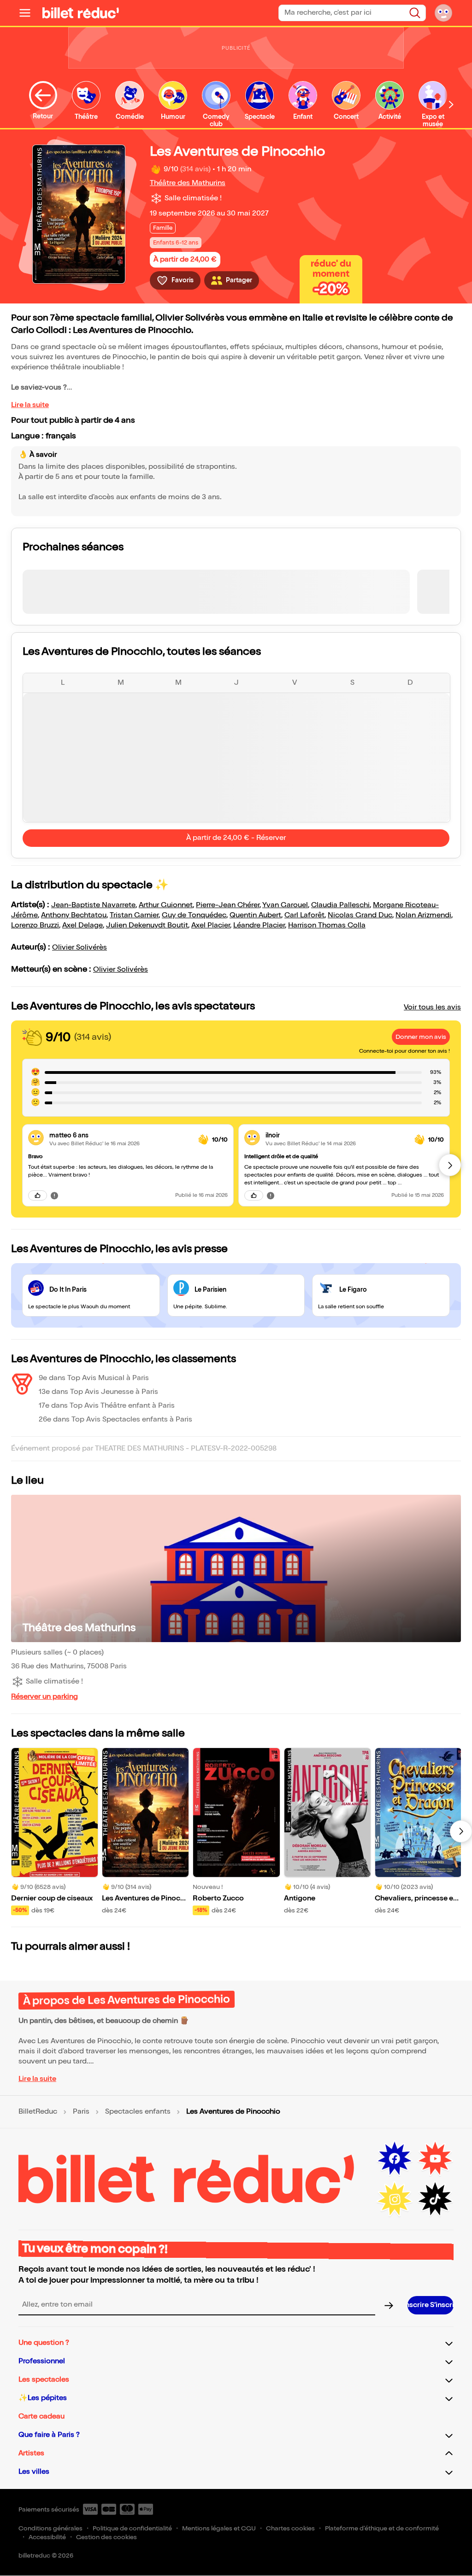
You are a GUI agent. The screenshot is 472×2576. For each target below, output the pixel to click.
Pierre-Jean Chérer (228, 905)
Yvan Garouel (285, 905)
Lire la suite (30, 405)
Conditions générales (50, 2528)
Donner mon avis (421, 1037)
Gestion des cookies (106, 2537)
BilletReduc (38, 2112)
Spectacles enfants (138, 2112)
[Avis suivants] (450, 1165)
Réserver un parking (44, 1697)
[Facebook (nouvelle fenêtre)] (395, 2159)
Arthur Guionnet (166, 905)
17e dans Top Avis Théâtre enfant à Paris (107, 1406)
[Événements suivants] (461, 1831)
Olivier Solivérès (80, 947)
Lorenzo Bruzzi (35, 925)
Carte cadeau (41, 2416)
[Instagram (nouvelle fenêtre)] (395, 2199)
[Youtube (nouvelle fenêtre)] (435, 2159)
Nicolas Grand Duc (360, 915)
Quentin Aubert (255, 915)
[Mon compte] (443, 13)
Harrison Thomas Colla (327, 925)
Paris (81, 2112)
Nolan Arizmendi (423, 915)
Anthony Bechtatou (74, 915)
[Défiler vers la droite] (451, 104)
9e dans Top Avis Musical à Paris (94, 1378)
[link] (120, 1135)
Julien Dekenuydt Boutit (147, 925)
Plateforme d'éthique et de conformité (382, 2528)
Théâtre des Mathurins (188, 183)
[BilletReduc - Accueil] (81, 13)
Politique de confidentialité (132, 2528)
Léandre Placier (259, 925)
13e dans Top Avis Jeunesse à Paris (98, 1392)
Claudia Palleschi (340, 905)
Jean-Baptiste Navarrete (93, 905)
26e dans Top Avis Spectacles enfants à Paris (115, 1419)
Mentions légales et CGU (219, 2528)
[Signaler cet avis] (54, 1195)
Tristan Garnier (134, 915)
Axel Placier (211, 925)
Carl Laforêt (304, 915)
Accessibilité (47, 2537)
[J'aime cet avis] (38, 1195)
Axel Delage (83, 925)
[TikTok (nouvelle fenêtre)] (435, 2199)
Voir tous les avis (432, 1007)
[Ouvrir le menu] (29, 13)
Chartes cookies (290, 2528)
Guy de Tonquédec (194, 915)
